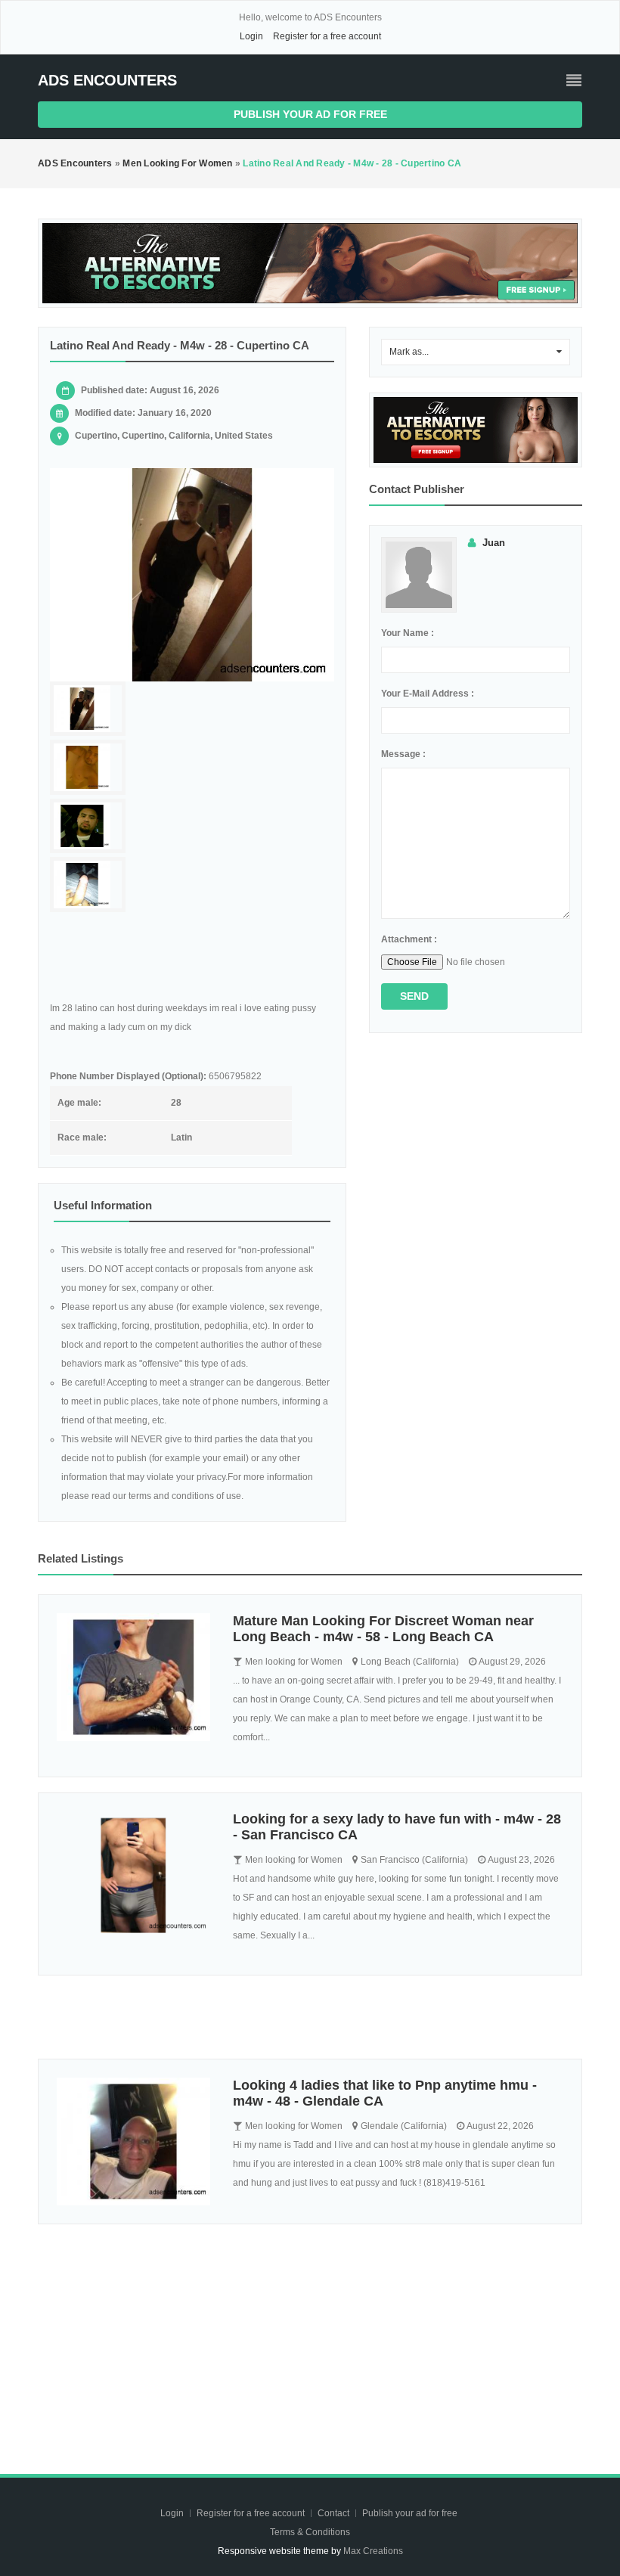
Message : (403, 754)
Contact (335, 2513)
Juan (494, 543)
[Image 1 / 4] (192, 575)
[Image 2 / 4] (88, 767)
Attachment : (409, 939)
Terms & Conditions (310, 2532)
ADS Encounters (107, 80)
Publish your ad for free (310, 114)
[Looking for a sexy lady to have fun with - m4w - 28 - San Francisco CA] (133, 1875)
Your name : (408, 633)
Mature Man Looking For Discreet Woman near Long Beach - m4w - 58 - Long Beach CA (383, 1629)
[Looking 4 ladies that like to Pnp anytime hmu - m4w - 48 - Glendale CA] (133, 2141)
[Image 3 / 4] (88, 826)
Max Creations (373, 2551)
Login (251, 36)
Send (414, 996)
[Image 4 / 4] (88, 885)
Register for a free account (327, 36)
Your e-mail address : (428, 694)
